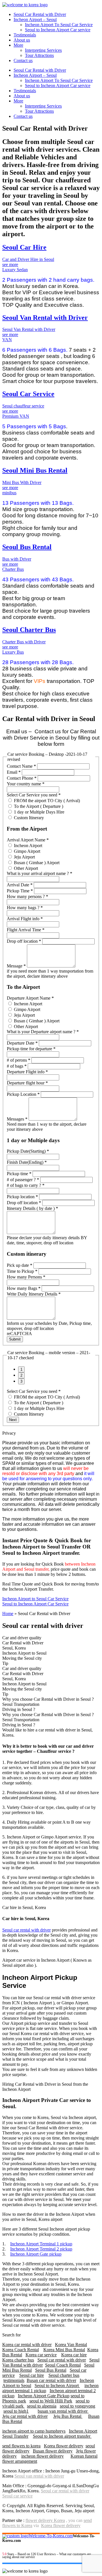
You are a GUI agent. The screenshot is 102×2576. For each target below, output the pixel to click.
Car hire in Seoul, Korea (24, 1907)
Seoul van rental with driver (39, 2476)
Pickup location (22, 1197)
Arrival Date (20, 885)
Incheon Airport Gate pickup (36, 2254)
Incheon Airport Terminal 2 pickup (41, 2249)
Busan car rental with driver (51, 2380)
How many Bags (24, 1288)
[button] (51, 1433)
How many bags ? (25, 908)
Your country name (26, 784)
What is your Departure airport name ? (43, 1032)
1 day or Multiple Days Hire (39, 812)
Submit (15, 1339)
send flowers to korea (21, 2446)
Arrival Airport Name (28, 840)
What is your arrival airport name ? (40, 873)
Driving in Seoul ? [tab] (19, 1709)
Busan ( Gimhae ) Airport (36, 863)
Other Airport (25, 868)
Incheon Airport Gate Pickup (44, 2396)
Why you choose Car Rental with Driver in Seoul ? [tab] (48, 1699)
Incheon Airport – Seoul (35, 19)
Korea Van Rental (71, 2345)
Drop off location (24, 941)
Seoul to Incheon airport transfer (62, 2436)
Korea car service (41, 2355)
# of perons (19, 1060)
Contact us (23, 60)
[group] (51, 1375)
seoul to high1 (16, 2411)
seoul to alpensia (42, 2406)
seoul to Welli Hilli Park (51, 2401)
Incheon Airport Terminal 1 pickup (41, 2244)
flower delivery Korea (45, 2520)
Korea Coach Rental (21, 2350)
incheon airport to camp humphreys (34, 2431)
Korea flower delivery (64, 2446)
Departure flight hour (27, 1083)
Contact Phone (22, 778)
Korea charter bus (18, 2360)
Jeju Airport (24, 857)
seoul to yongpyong (77, 2406)
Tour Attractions (39, 55)
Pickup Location (23, 1094)
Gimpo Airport (26, 851)
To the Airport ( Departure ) (38, 806)
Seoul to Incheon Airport (57, 2385)
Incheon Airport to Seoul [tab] (24, 1653)
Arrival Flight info (25, 919)
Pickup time (19, 1174)
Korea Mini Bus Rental (64, 2350)
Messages (17, 1119)
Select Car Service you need (34, 795)
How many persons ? (27, 896)
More (18, 45)
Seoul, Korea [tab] (14, 1648)
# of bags (17, 1066)
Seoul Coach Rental (63, 2365)
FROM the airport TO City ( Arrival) (46, 801)
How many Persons (26, 1277)
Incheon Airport (27, 846)
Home (8, 1614)
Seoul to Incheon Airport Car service (58, 30)
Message (16, 966)
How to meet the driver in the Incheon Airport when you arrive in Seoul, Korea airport (49, 2217)
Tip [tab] (5, 1663)
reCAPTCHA (19, 1334)
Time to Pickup (22, 1271)
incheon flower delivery (42, 2456)
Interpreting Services (43, 50)
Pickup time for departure (31, 1049)
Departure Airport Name (30, 998)
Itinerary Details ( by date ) (32, 1208)
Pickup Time (20, 891)
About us (22, 40)
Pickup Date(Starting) (28, 1151)
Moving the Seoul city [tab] (22, 1658)
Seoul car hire (32, 2375)
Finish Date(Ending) (27, 1162)
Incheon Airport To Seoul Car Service (59, 25)
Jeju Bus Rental (68, 2416)
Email (14, 772)
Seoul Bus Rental (51, 2370)
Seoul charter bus (64, 2375)
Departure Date (22, 1043)
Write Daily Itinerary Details (34, 1294)
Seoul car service (17, 2496)
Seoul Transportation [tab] (21, 1704)
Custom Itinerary (28, 818)
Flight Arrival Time (26, 930)
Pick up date (20, 1265)
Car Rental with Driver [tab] (23, 1643)
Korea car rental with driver (27, 2345)
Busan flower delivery (53, 2451)
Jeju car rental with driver (25, 2416)
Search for (11, 2335)
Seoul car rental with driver (26, 1930)
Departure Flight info (27, 1072)
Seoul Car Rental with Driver (40, 14)
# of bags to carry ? (26, 1185)
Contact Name (21, 766)
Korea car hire (74, 2355)
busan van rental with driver (63, 2411)
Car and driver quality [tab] (22, 1638)
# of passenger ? (23, 1180)
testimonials (14, 2380)
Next (13, 1420)
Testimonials (25, 35)
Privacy (9, 1433)
